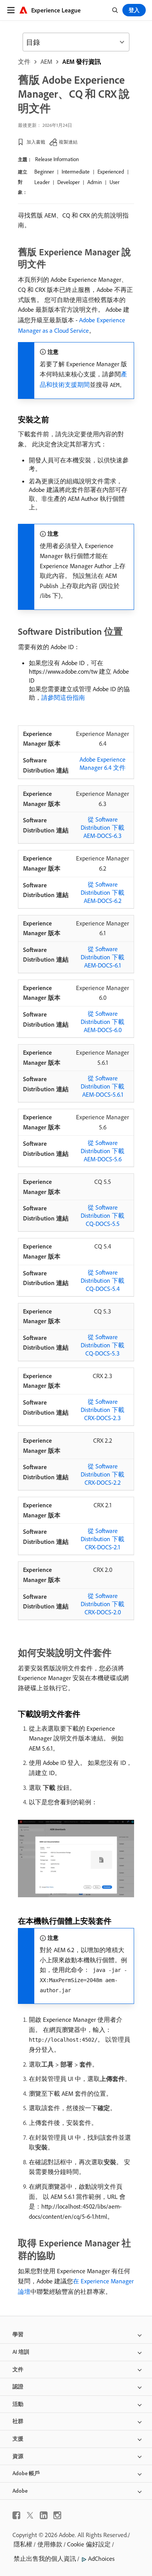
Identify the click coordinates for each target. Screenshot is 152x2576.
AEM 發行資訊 (82, 61)
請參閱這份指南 (63, 697)
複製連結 (68, 142)
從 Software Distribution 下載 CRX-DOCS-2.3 (103, 1410)
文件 (24, 61)
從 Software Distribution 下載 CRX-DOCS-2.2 (103, 1474)
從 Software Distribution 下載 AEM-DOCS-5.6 (103, 1151)
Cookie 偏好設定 (89, 2544)
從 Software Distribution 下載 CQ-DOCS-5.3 (103, 1345)
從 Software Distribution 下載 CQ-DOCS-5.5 (103, 1215)
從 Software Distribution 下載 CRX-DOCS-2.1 (103, 1539)
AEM (46, 61)
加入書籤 (36, 142)
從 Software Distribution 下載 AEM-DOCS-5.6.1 (103, 1086)
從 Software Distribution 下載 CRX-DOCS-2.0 (103, 1604)
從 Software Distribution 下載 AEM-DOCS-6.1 (103, 957)
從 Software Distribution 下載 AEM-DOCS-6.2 (103, 892)
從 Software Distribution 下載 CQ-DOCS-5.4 (103, 1280)
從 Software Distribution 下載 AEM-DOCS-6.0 (103, 1022)
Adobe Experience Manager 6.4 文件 (103, 763)
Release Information (57, 159)
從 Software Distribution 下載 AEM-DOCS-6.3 (103, 827)
